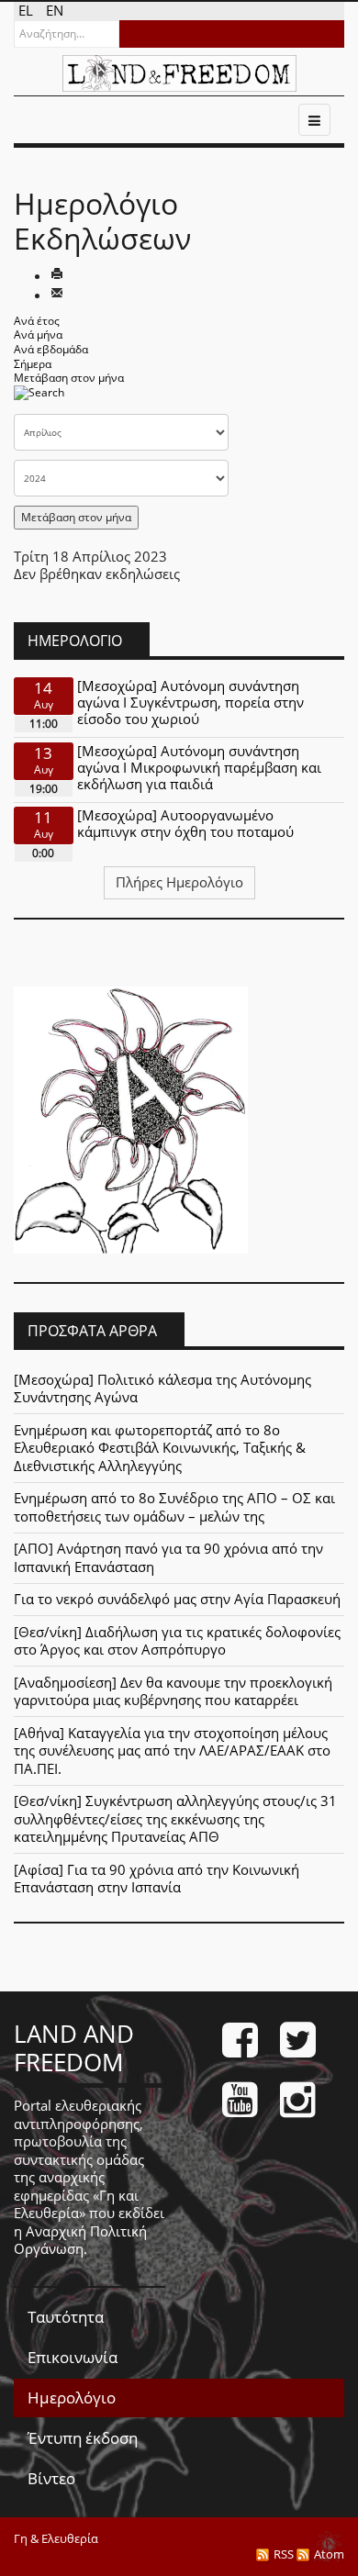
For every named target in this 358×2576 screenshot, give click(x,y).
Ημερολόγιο (72, 2398)
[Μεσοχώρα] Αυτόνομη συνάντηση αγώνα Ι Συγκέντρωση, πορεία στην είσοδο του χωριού (190, 702)
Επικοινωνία (73, 2357)
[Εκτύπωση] (57, 275)
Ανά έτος (37, 321)
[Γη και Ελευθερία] (179, 73)
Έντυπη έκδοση (83, 2438)
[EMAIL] (57, 295)
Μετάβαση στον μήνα (69, 378)
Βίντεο (51, 2478)
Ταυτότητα (66, 2317)
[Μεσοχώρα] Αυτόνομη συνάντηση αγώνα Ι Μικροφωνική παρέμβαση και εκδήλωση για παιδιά (199, 767)
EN (55, 10)
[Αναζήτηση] (39, 398)
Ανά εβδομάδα (51, 349)
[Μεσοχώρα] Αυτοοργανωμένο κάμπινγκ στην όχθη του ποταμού (185, 823)
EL (28, 10)
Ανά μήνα (38, 335)
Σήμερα (33, 364)
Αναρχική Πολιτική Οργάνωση (80, 2240)
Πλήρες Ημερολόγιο (179, 882)
